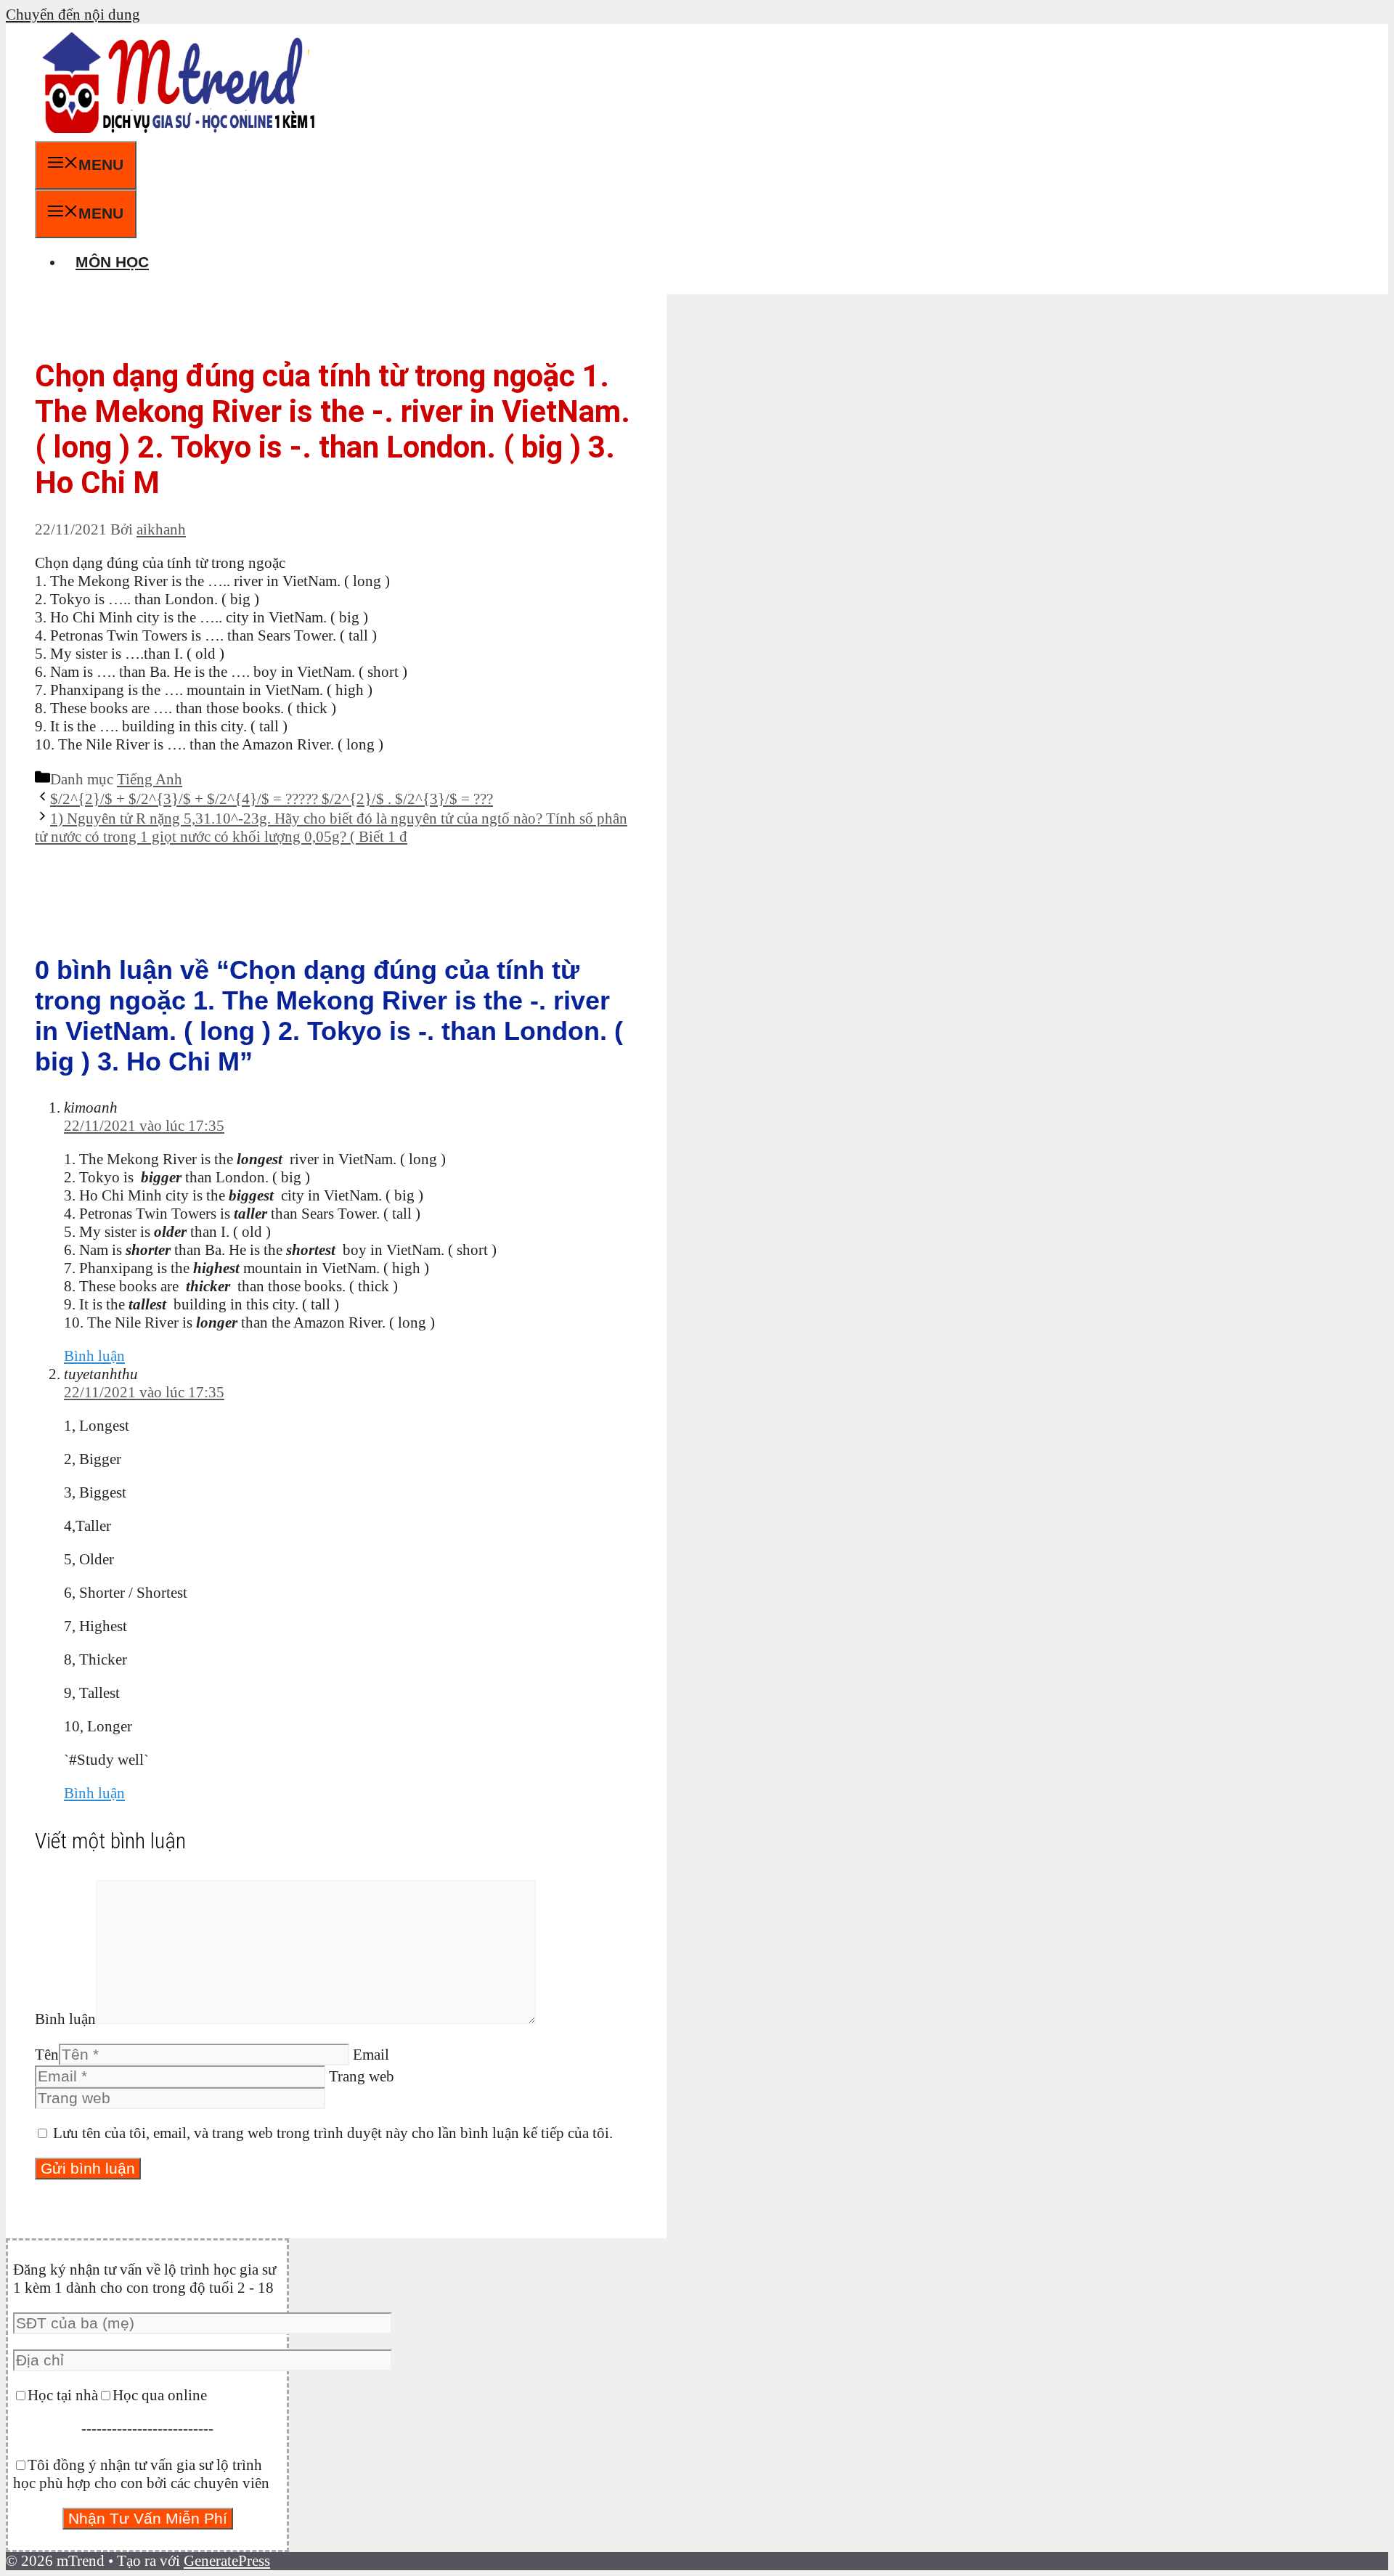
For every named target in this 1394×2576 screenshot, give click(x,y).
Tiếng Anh (150, 779)
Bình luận (94, 1356)
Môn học (112, 262)
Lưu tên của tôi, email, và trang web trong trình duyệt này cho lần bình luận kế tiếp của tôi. (333, 2133)
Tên (47, 2055)
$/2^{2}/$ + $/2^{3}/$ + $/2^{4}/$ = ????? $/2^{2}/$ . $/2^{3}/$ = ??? (272, 799)
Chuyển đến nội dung (73, 15)
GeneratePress (227, 2561)
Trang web (362, 2076)
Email (371, 2055)
